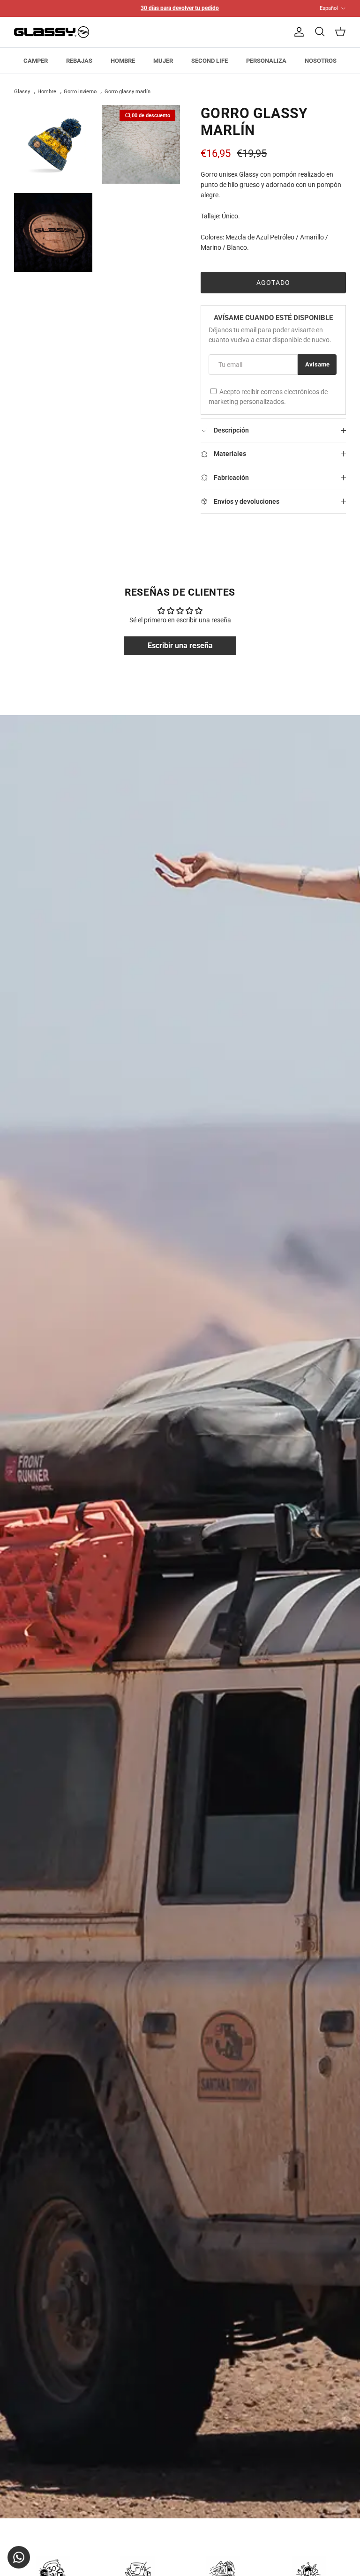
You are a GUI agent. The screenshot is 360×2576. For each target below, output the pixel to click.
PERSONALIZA (266, 61)
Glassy (22, 92)
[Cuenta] (297, 32)
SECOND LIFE (210, 61)
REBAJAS (79, 61)
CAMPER (36, 61)
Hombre (47, 92)
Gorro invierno (80, 92)
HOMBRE (123, 61)
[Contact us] (19, 2557)
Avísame (317, 364)
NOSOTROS (321, 61)
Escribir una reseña (180, 646)
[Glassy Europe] (52, 32)
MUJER (163, 61)
